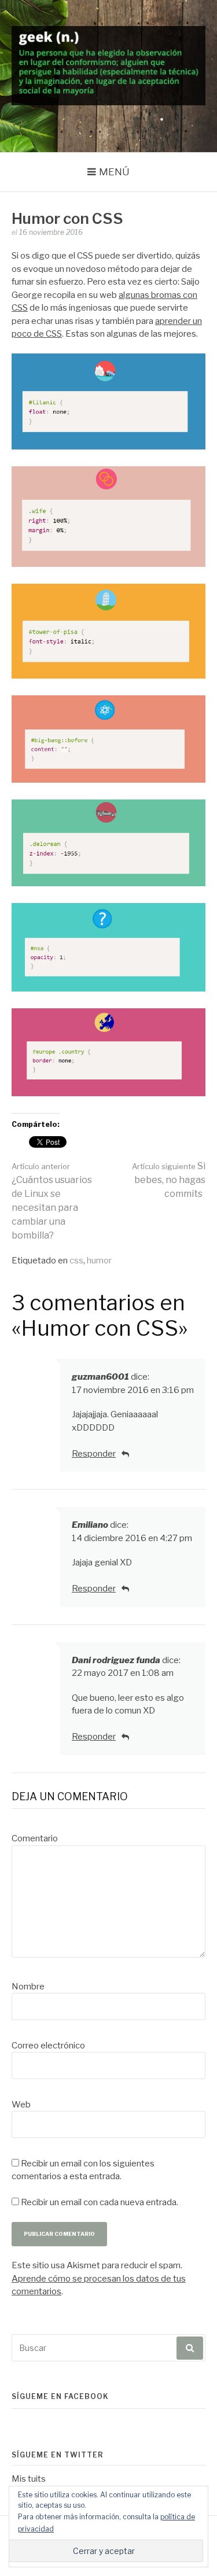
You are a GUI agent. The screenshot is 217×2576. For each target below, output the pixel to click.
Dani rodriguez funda (116, 1660)
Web (21, 2105)
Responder (94, 1454)
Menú (114, 172)
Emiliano (90, 1525)
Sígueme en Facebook (60, 2396)
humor (99, 1261)
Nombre (28, 1987)
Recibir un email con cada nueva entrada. (100, 2202)
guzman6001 (100, 1377)
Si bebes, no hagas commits (169, 1180)
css (76, 1261)
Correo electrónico (48, 2046)
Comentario (35, 1838)
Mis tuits (29, 2479)
